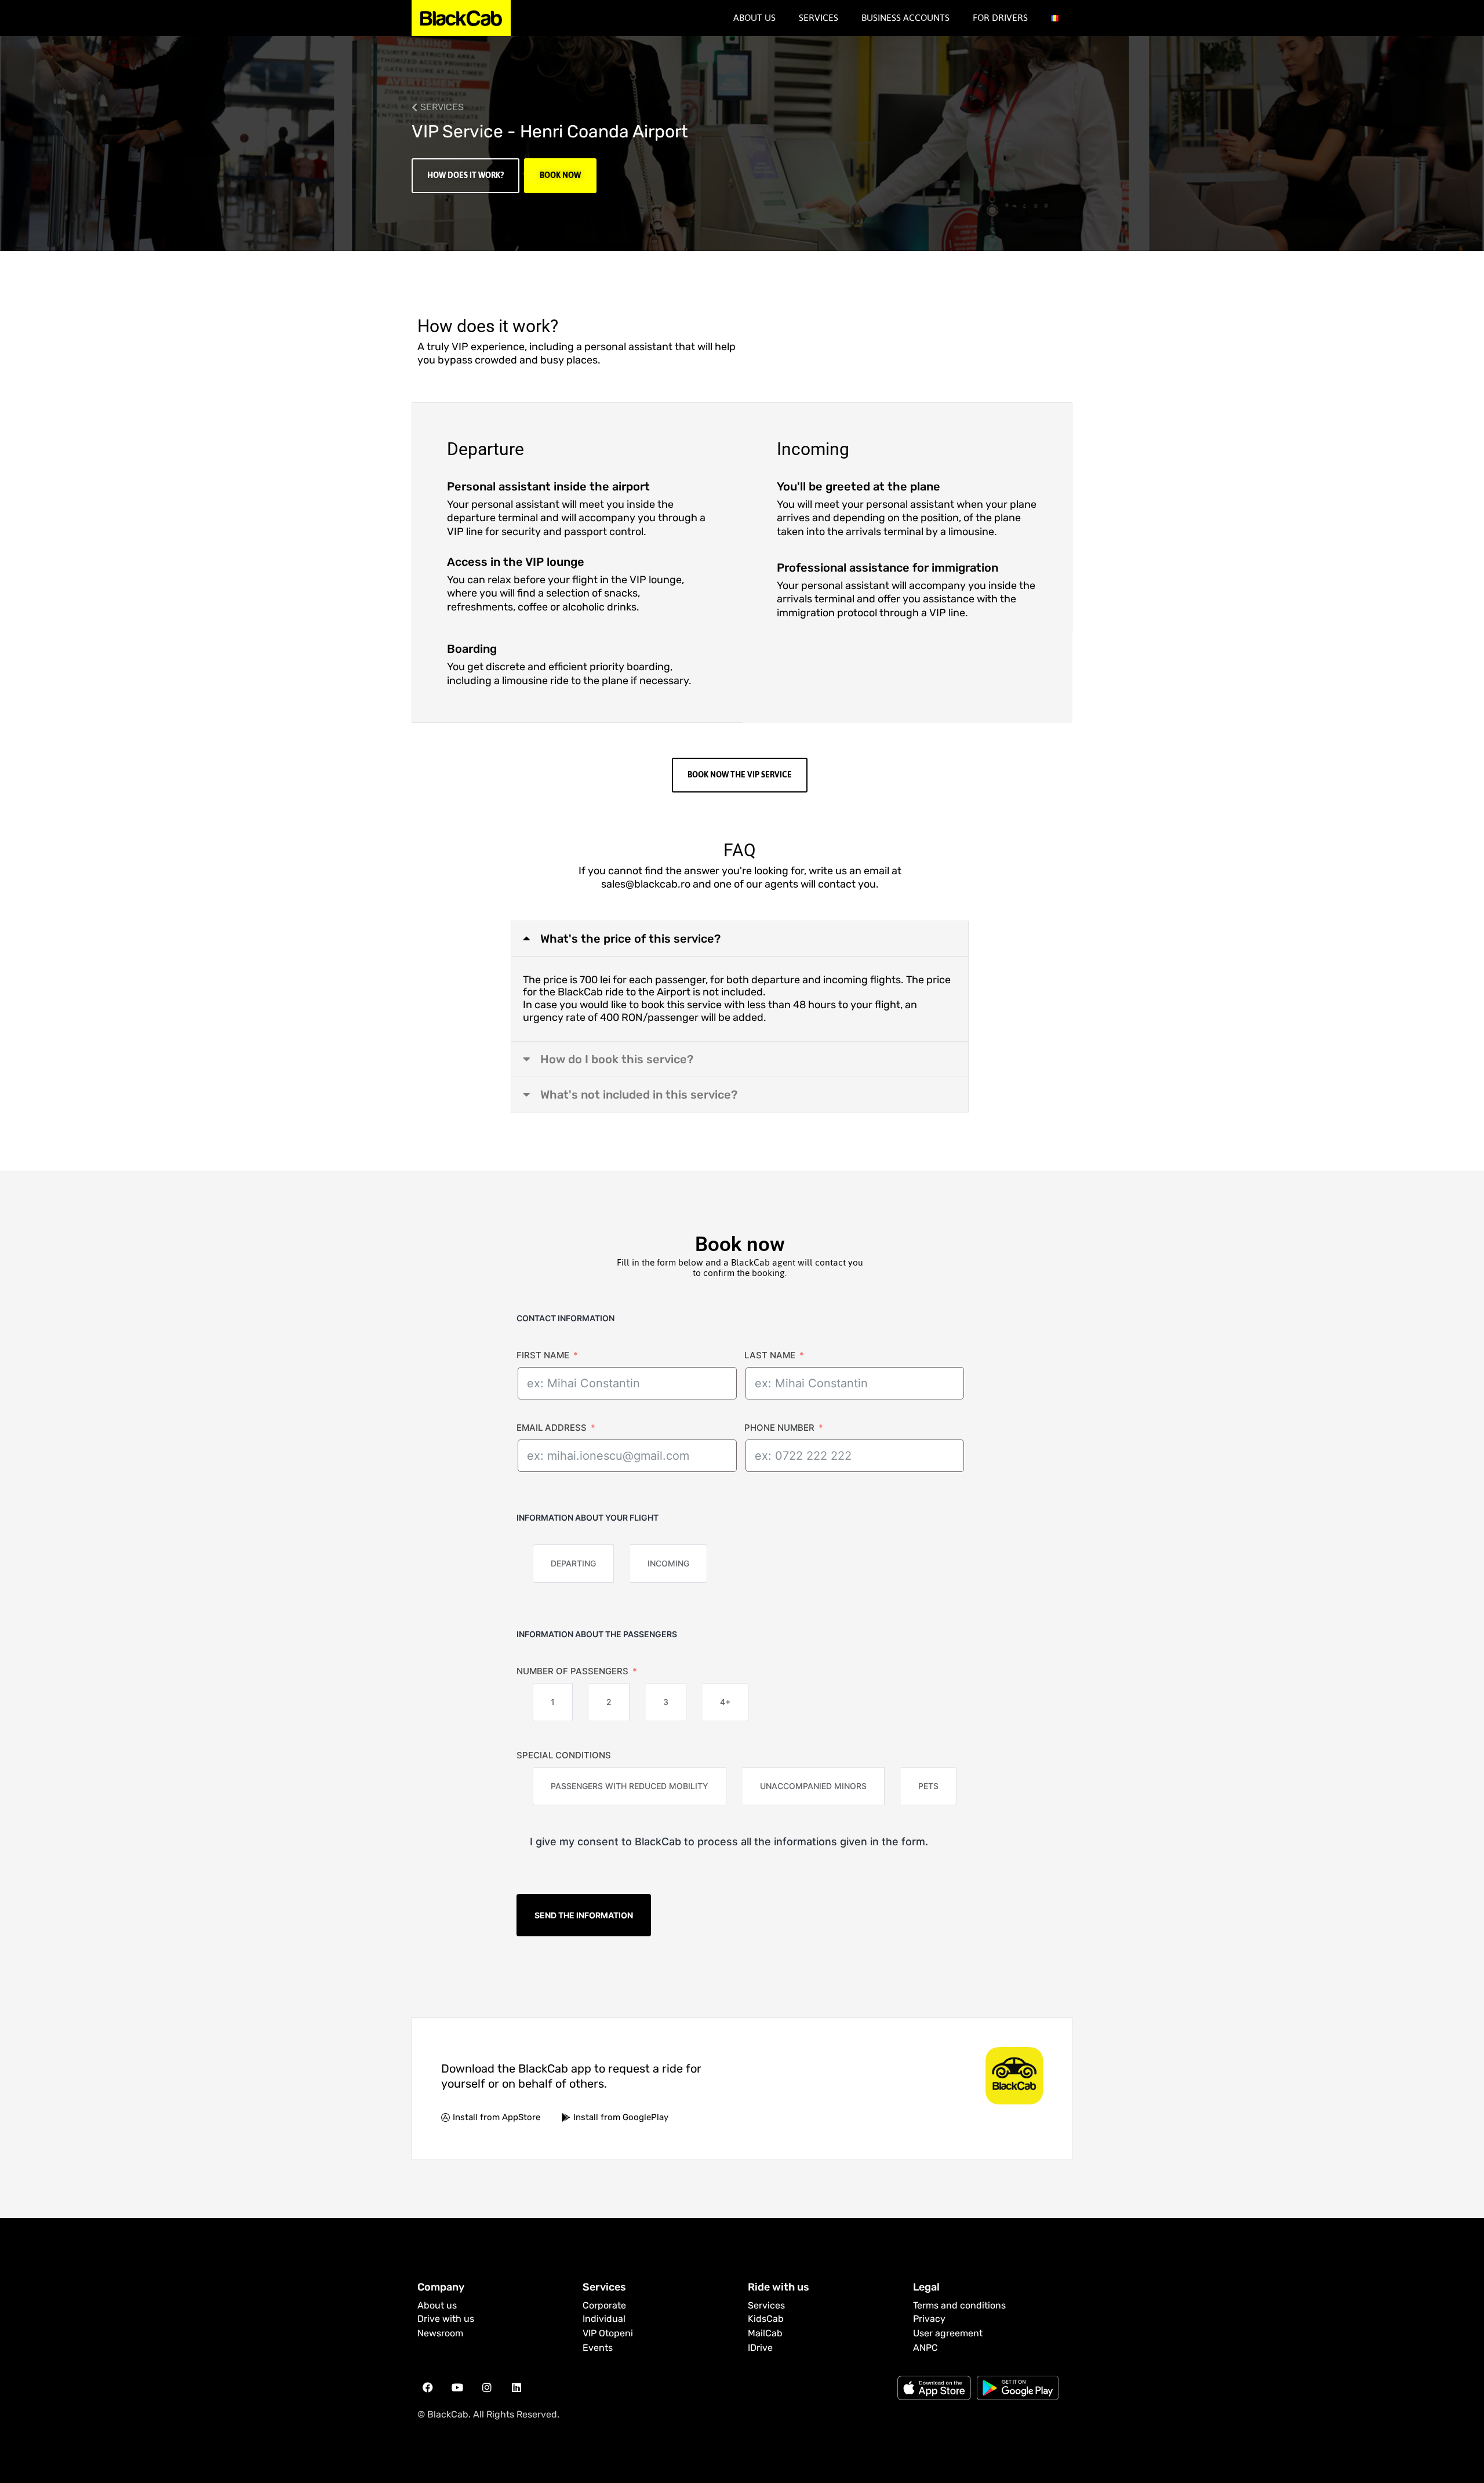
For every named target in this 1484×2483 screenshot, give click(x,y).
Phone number (779, 1428)
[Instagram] (487, 2387)
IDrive (760, 2348)
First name (543, 1355)
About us (437, 2305)
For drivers (1000, 18)
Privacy (929, 2319)
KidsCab (766, 2319)
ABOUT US (754, 18)
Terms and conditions (959, 2305)
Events (598, 2348)
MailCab (765, 2333)
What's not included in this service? (639, 1095)
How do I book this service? (617, 1059)
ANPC (925, 2348)
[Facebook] (428, 2387)
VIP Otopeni (608, 2333)
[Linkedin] (517, 2387)
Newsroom (440, 2333)
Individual (604, 2319)
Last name (770, 1355)
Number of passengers (572, 1671)
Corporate (604, 2305)
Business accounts (905, 18)
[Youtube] (457, 2387)
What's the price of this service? (630, 939)
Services (819, 18)
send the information (584, 1915)
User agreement (948, 2333)
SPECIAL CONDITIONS (564, 1755)
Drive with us (446, 2319)
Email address (552, 1428)
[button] (740, 939)
